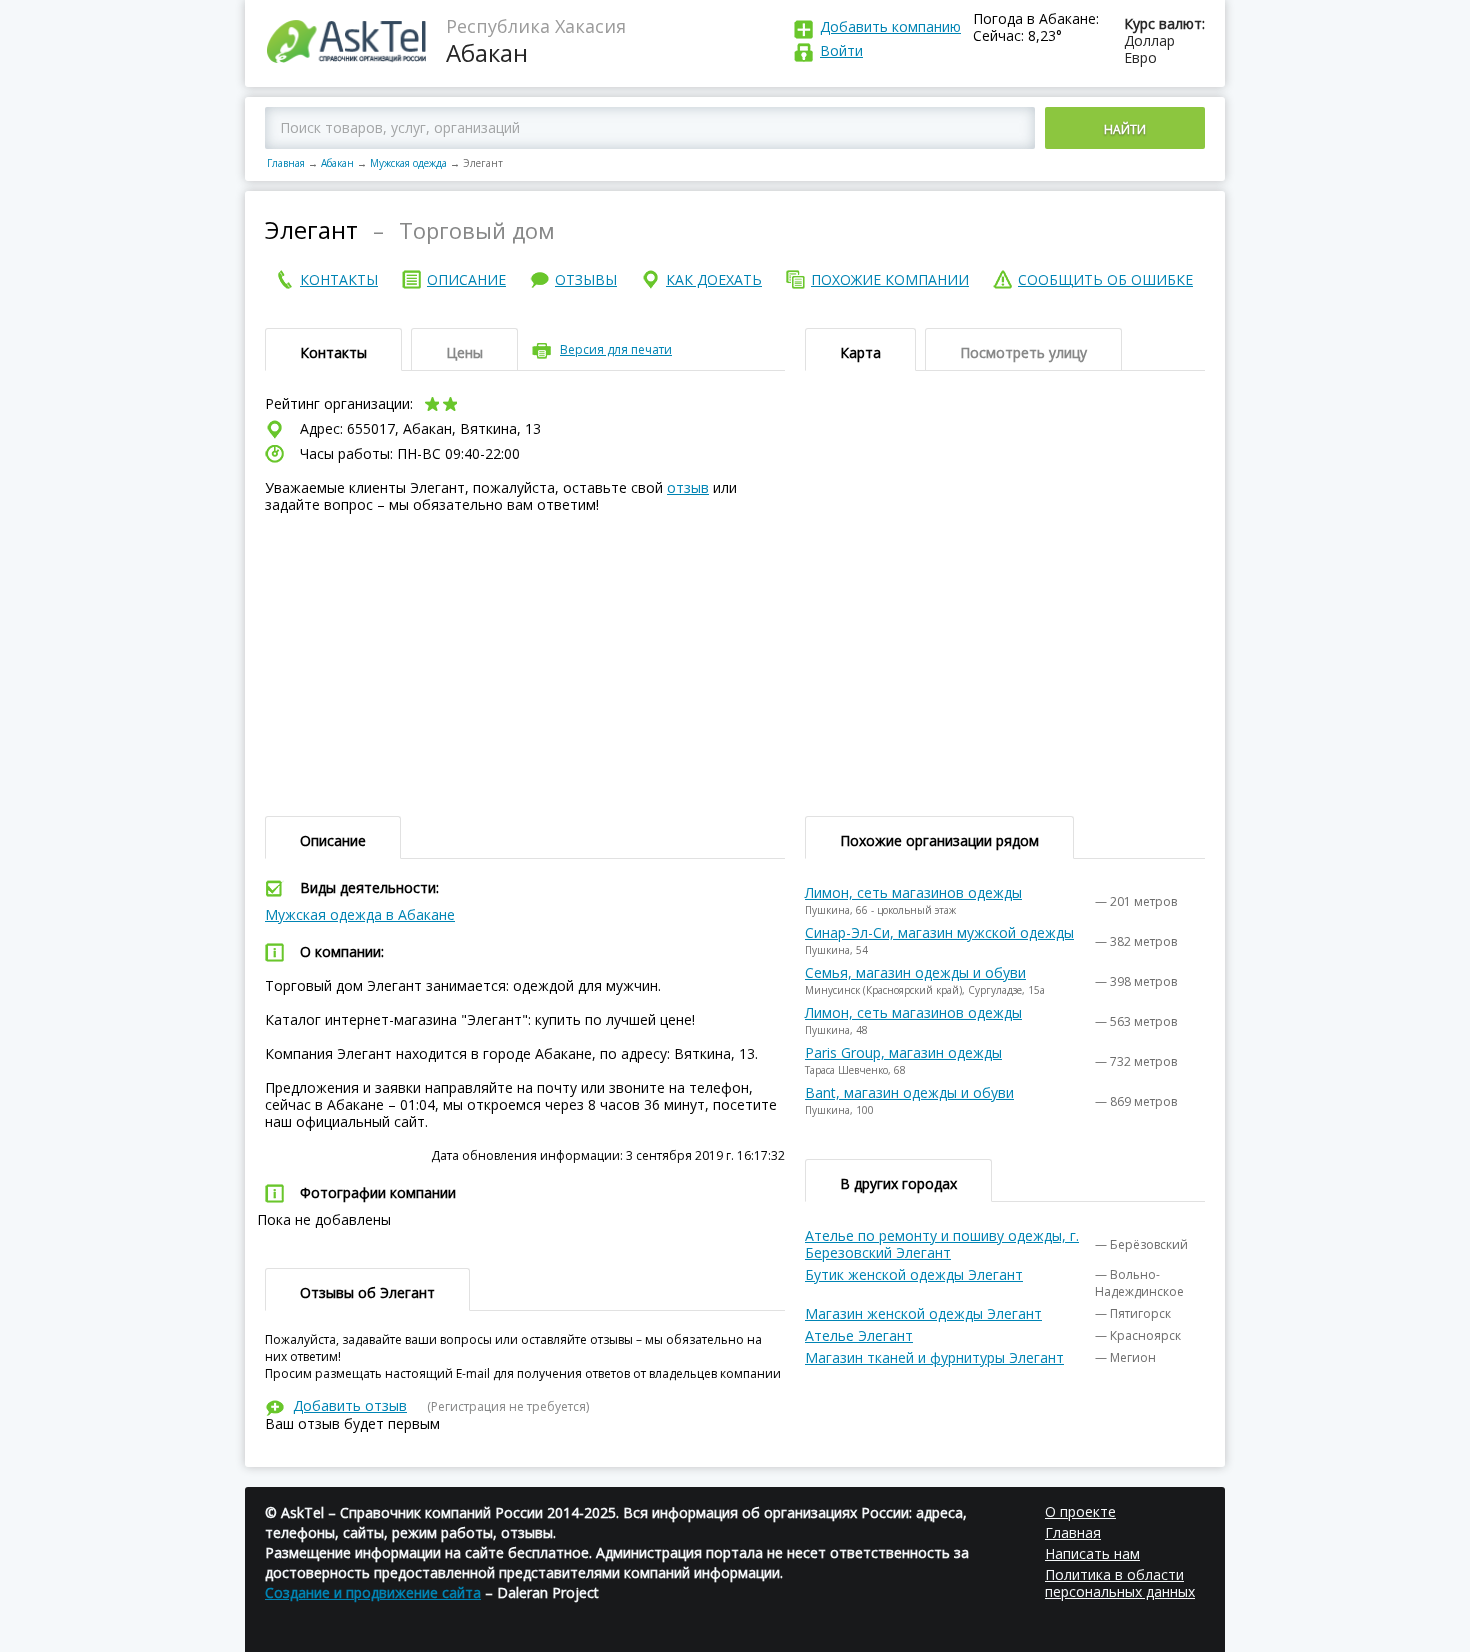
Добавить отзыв (350, 1405)
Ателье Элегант (859, 1335)
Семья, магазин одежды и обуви (915, 972)
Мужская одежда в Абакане (360, 914)
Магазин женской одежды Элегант (923, 1313)
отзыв (688, 487)
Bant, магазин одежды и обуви (909, 1092)
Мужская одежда (408, 163)
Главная (286, 163)
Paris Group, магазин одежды (903, 1052)
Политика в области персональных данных (1120, 1583)
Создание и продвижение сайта (373, 1592)
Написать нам (1092, 1553)
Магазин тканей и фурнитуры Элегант (934, 1357)
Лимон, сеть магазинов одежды (913, 892)
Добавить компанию (890, 26)
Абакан (337, 163)
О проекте (1080, 1511)
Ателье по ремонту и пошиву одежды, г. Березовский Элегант (942, 1244)
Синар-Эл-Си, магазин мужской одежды (939, 932)
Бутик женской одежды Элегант (914, 1274)
